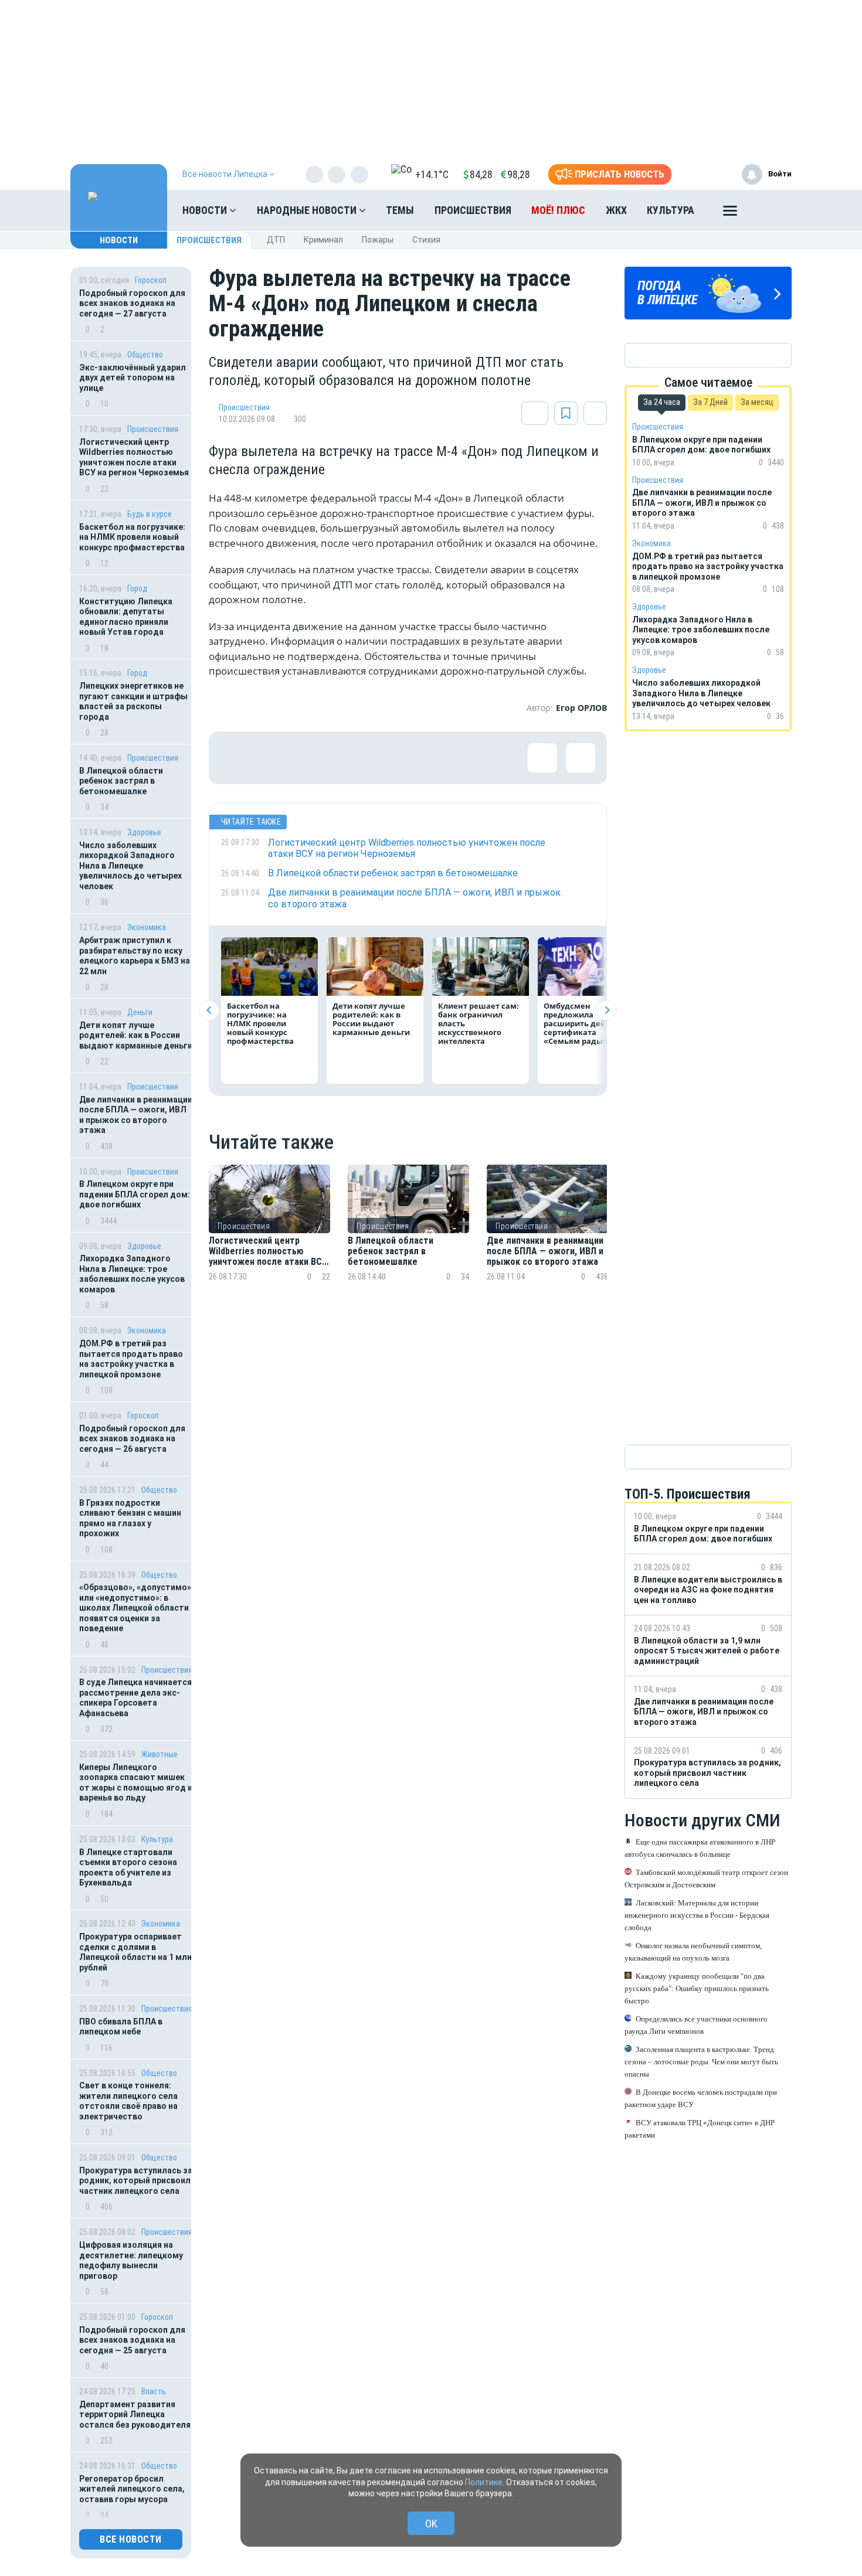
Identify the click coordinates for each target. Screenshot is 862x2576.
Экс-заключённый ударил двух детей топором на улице (133, 378)
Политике (484, 2482)
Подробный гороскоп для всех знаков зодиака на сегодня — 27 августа (132, 303)
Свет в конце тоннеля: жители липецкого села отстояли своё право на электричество (128, 2101)
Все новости (131, 2539)
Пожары (378, 240)
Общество (145, 355)
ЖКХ (616, 210)
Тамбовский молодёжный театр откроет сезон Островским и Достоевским (706, 1879)
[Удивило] (349, 758)
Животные (159, 1754)
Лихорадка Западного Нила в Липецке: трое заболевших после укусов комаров (132, 1274)
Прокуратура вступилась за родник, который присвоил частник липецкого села (136, 2181)
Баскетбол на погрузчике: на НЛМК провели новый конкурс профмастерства (132, 537)
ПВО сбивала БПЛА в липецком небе (121, 2027)
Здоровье (144, 832)
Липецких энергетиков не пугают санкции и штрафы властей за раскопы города (133, 701)
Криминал (323, 240)
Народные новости (308, 210)
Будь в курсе (150, 514)
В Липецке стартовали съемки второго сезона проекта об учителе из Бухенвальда (128, 1868)
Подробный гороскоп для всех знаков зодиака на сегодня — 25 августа (132, 2340)
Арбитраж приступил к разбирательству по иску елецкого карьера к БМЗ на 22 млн (135, 956)
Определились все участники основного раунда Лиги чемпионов (696, 2025)
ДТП (276, 240)
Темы (400, 210)
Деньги (140, 1012)
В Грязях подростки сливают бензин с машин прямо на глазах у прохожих (130, 1518)
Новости (206, 210)
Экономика (147, 927)
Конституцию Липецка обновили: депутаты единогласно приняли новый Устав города (126, 617)
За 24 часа (662, 402)
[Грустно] (388, 758)
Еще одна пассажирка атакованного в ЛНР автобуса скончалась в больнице (700, 1848)
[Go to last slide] (209, 1010)
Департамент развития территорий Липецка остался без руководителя (135, 2415)
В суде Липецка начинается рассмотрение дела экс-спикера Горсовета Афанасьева (135, 1698)
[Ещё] (730, 213)
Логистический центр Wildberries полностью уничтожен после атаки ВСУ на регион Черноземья (134, 457)
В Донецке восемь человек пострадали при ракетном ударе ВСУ (701, 2098)
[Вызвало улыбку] (273, 758)
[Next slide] (607, 1010)
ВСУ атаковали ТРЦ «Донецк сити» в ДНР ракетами (700, 2129)
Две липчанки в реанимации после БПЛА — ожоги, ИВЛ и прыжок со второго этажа (136, 1115)
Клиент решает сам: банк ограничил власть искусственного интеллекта (478, 1023)
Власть (154, 2391)
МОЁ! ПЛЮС (558, 210)
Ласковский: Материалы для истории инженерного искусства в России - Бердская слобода (697, 1915)
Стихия (426, 240)
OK (431, 2524)
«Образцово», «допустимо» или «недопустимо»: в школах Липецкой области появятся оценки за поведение (135, 1608)
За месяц (757, 402)
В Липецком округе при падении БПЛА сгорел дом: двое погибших (135, 1194)
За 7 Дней (710, 402)
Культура (671, 210)
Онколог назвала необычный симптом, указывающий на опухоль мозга (693, 1952)
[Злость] (426, 758)
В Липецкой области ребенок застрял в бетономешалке (121, 781)
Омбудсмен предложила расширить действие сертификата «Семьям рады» (586, 1023)
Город (137, 588)
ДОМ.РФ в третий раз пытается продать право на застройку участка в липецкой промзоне (131, 1359)
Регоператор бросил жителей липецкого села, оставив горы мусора (132, 2489)
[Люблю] (311, 758)
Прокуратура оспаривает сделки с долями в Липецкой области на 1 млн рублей (135, 1952)
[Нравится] (235, 758)
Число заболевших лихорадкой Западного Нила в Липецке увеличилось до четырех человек (130, 866)
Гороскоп (151, 280)
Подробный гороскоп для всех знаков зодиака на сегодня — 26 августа (132, 1439)
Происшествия (473, 210)
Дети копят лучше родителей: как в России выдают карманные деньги (136, 1035)
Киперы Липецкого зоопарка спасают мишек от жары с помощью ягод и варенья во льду (136, 1783)
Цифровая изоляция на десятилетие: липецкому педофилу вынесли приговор (131, 2260)
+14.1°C (432, 174)
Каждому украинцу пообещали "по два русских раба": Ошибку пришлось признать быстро (697, 1988)
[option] (269, 1237)
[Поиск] (771, 210)
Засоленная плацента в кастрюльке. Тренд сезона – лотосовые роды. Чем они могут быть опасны (701, 2062)
